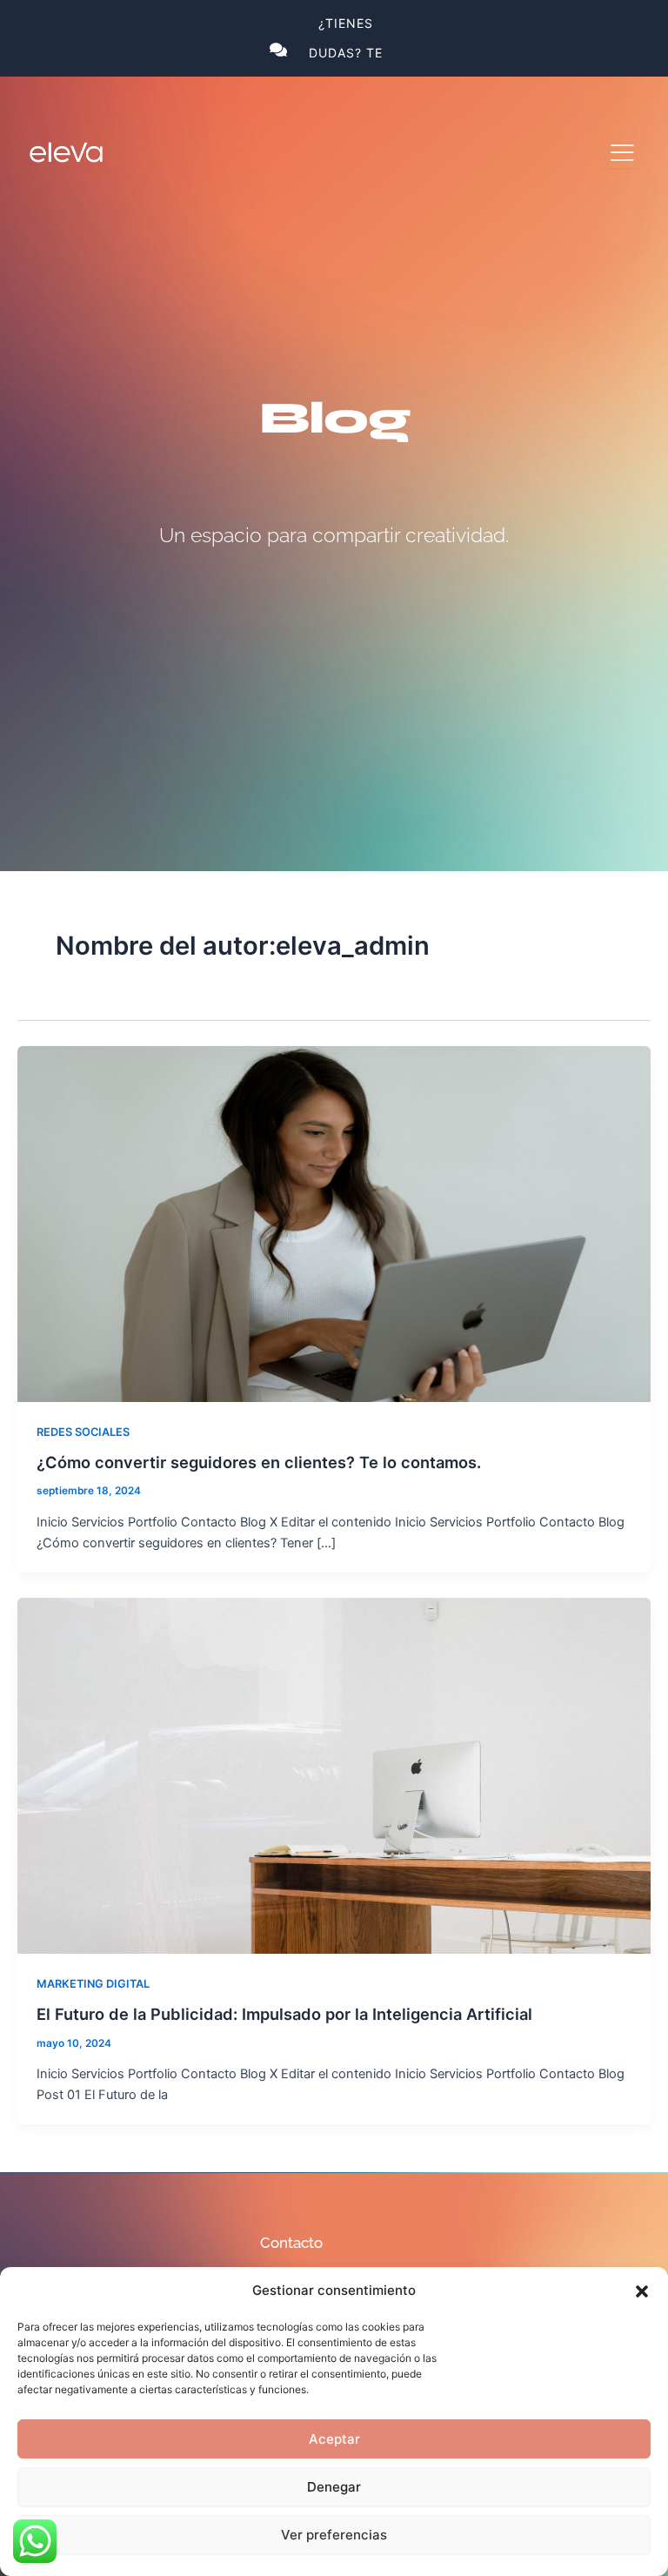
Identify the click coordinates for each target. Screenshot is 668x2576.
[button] (642, 2291)
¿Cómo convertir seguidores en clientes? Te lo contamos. (259, 1462)
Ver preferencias (334, 2535)
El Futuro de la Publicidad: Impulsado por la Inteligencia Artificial (284, 2014)
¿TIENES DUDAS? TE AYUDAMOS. (346, 53)
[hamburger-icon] (622, 153)
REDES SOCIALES (83, 1432)
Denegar (334, 2487)
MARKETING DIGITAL (93, 1984)
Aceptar (334, 2439)
